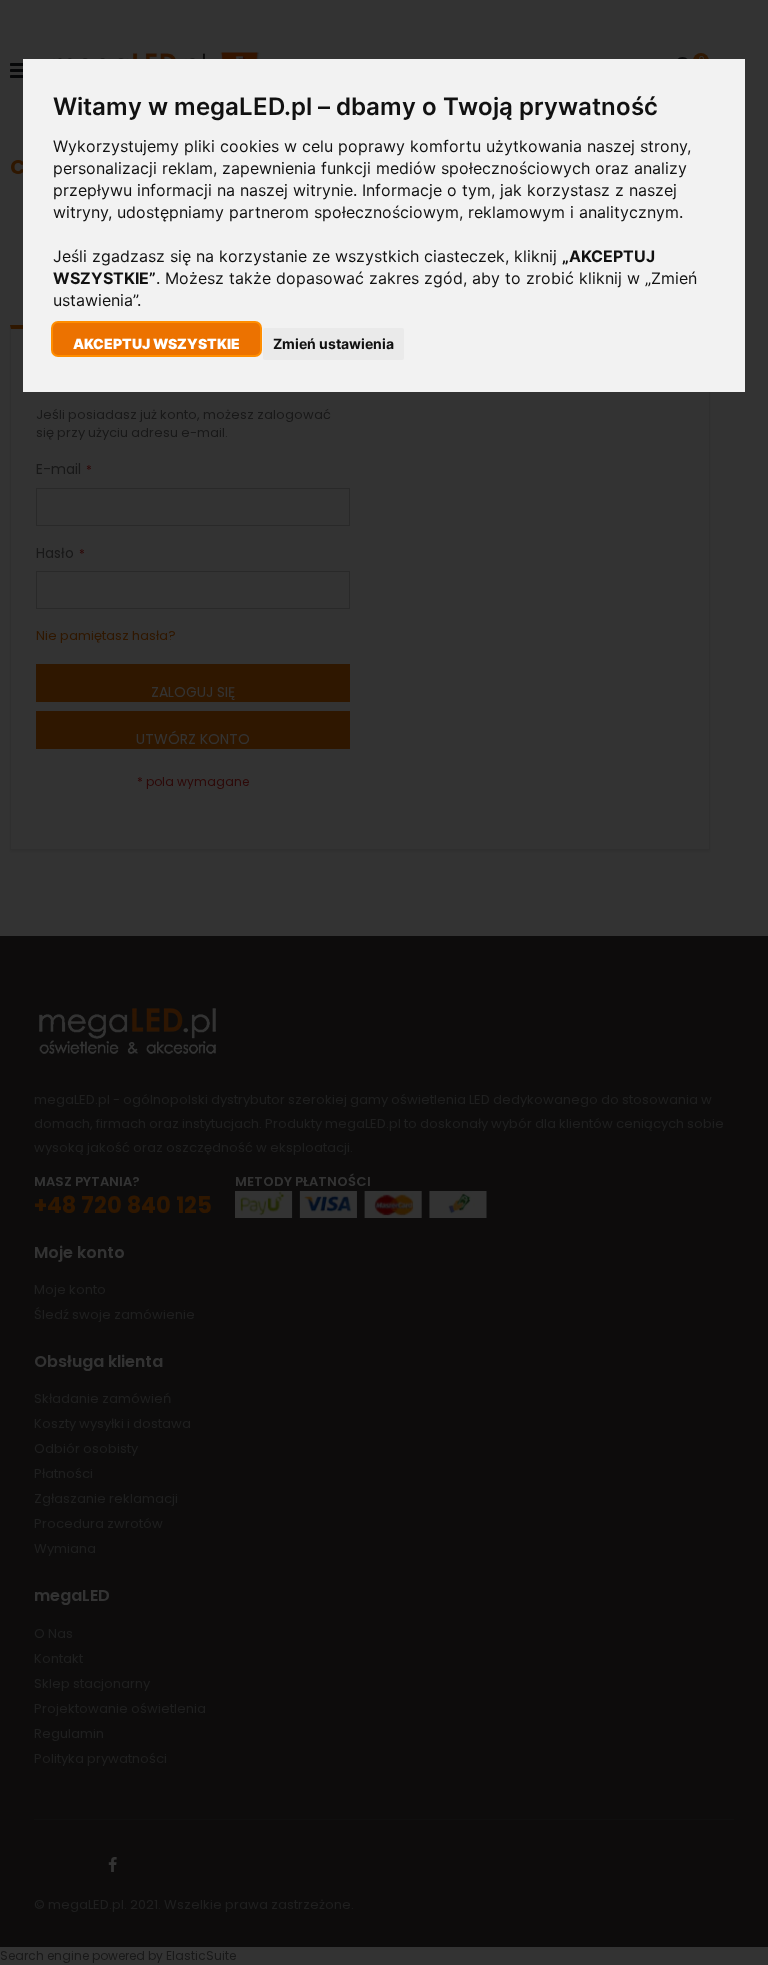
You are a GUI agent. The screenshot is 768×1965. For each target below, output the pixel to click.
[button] (156, 339)
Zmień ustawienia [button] (333, 343)
